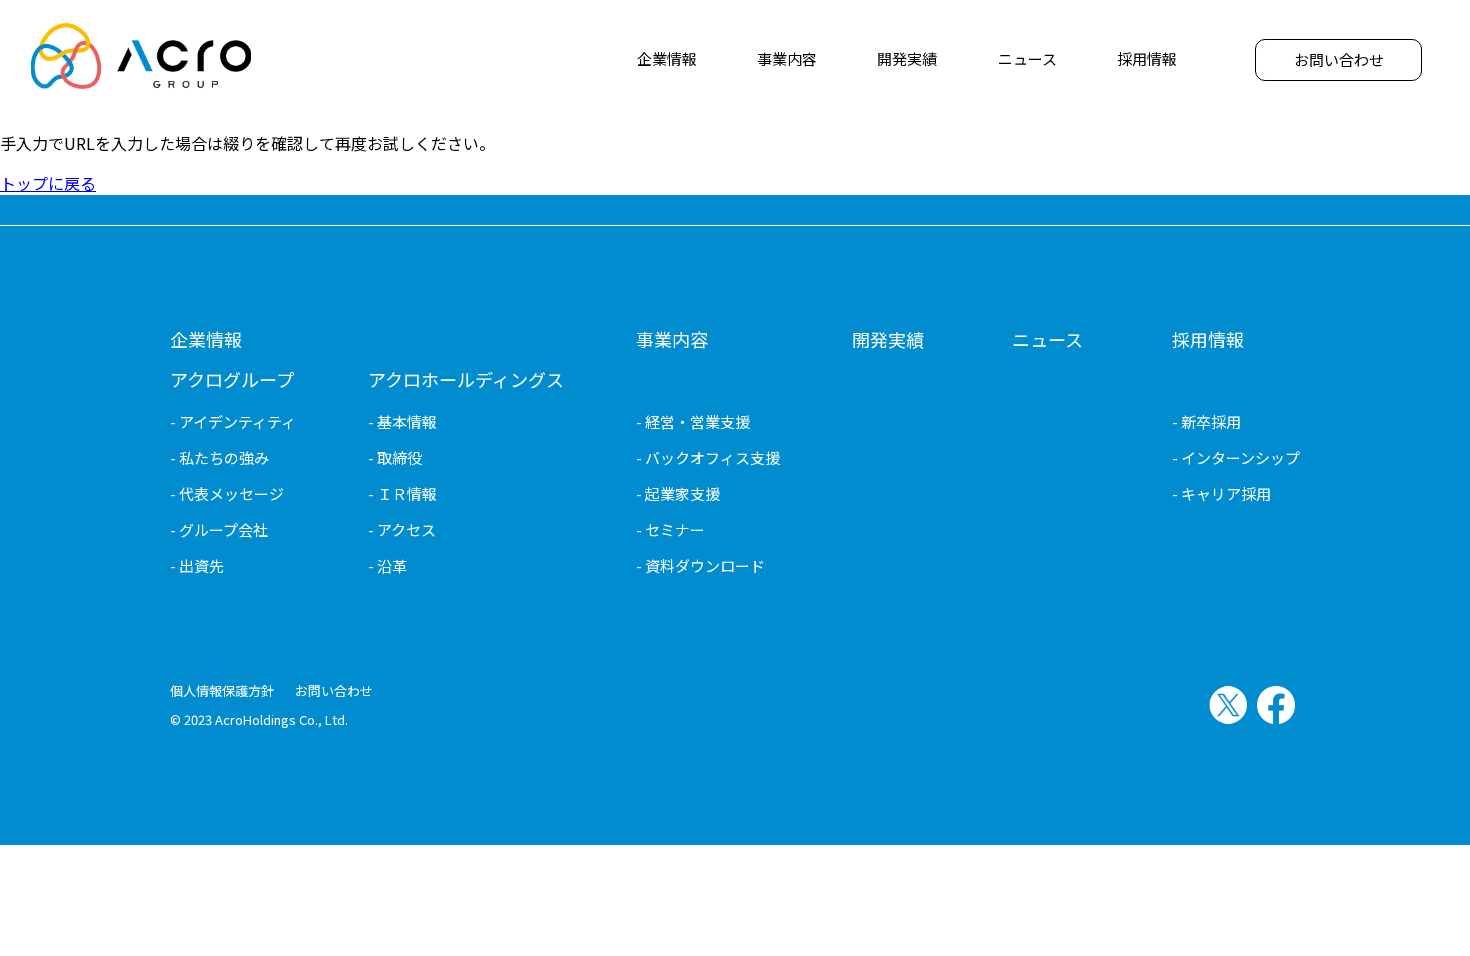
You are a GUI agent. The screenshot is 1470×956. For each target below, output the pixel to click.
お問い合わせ (334, 690)
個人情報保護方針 (222, 690)
